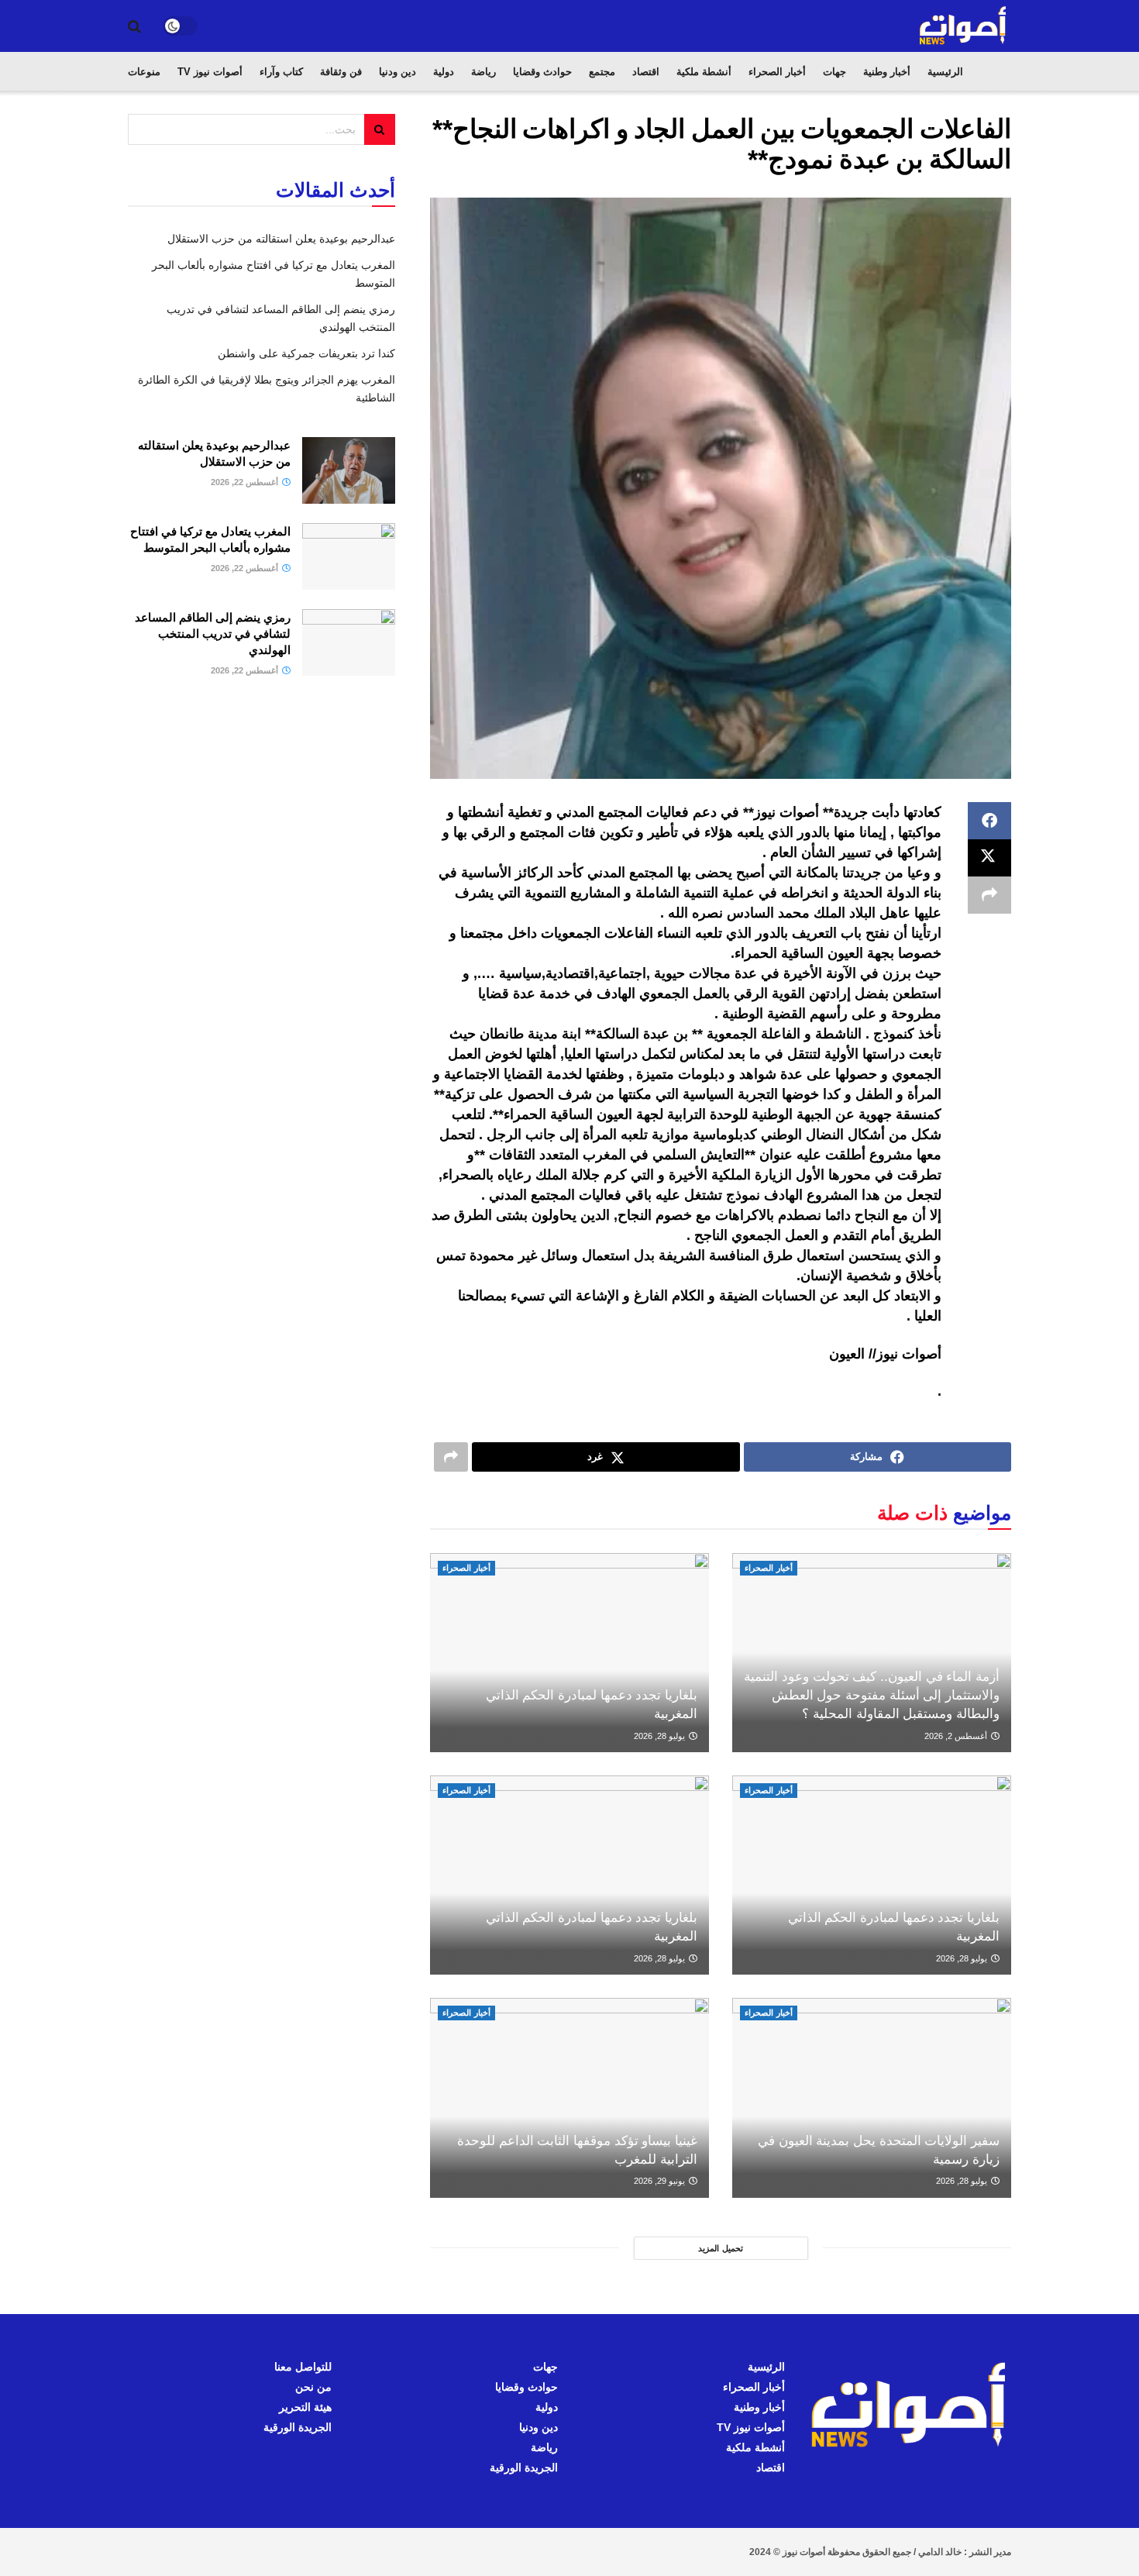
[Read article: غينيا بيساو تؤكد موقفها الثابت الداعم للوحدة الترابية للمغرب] (569, 2097)
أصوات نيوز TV (210, 72)
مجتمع (602, 72)
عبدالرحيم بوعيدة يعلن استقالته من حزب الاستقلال (281, 239)
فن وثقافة (341, 72)
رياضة (483, 72)
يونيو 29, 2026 (661, 2181)
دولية (444, 72)
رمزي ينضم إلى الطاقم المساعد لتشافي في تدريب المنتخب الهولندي (213, 634)
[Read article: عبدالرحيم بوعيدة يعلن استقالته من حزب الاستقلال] (349, 470)
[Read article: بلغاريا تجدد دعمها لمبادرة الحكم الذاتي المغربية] (569, 1653)
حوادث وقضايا (542, 72)
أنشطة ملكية (704, 72)
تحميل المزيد (721, 2248)
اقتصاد (646, 72)
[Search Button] (134, 26)
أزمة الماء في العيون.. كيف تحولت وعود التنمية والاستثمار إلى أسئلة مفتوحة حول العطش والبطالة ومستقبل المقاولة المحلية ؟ (872, 1695)
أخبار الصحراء (777, 72)
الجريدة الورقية (524, 2468)
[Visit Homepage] (964, 26)
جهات (834, 72)
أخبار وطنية (887, 72)
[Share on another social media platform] (989, 895)
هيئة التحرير (305, 2407)
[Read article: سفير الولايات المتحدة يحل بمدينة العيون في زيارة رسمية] (872, 2097)
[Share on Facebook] (989, 821)
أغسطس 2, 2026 (957, 1736)
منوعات (144, 72)
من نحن (313, 2387)
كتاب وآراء (281, 72)
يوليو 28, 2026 (661, 1736)
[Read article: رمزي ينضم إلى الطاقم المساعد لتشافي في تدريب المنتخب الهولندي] (349, 642)
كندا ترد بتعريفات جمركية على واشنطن (306, 353)
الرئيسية (945, 72)
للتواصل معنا (303, 2367)
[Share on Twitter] (989, 858)
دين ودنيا (397, 72)
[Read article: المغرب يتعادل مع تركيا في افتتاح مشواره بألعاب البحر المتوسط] (349, 556)
